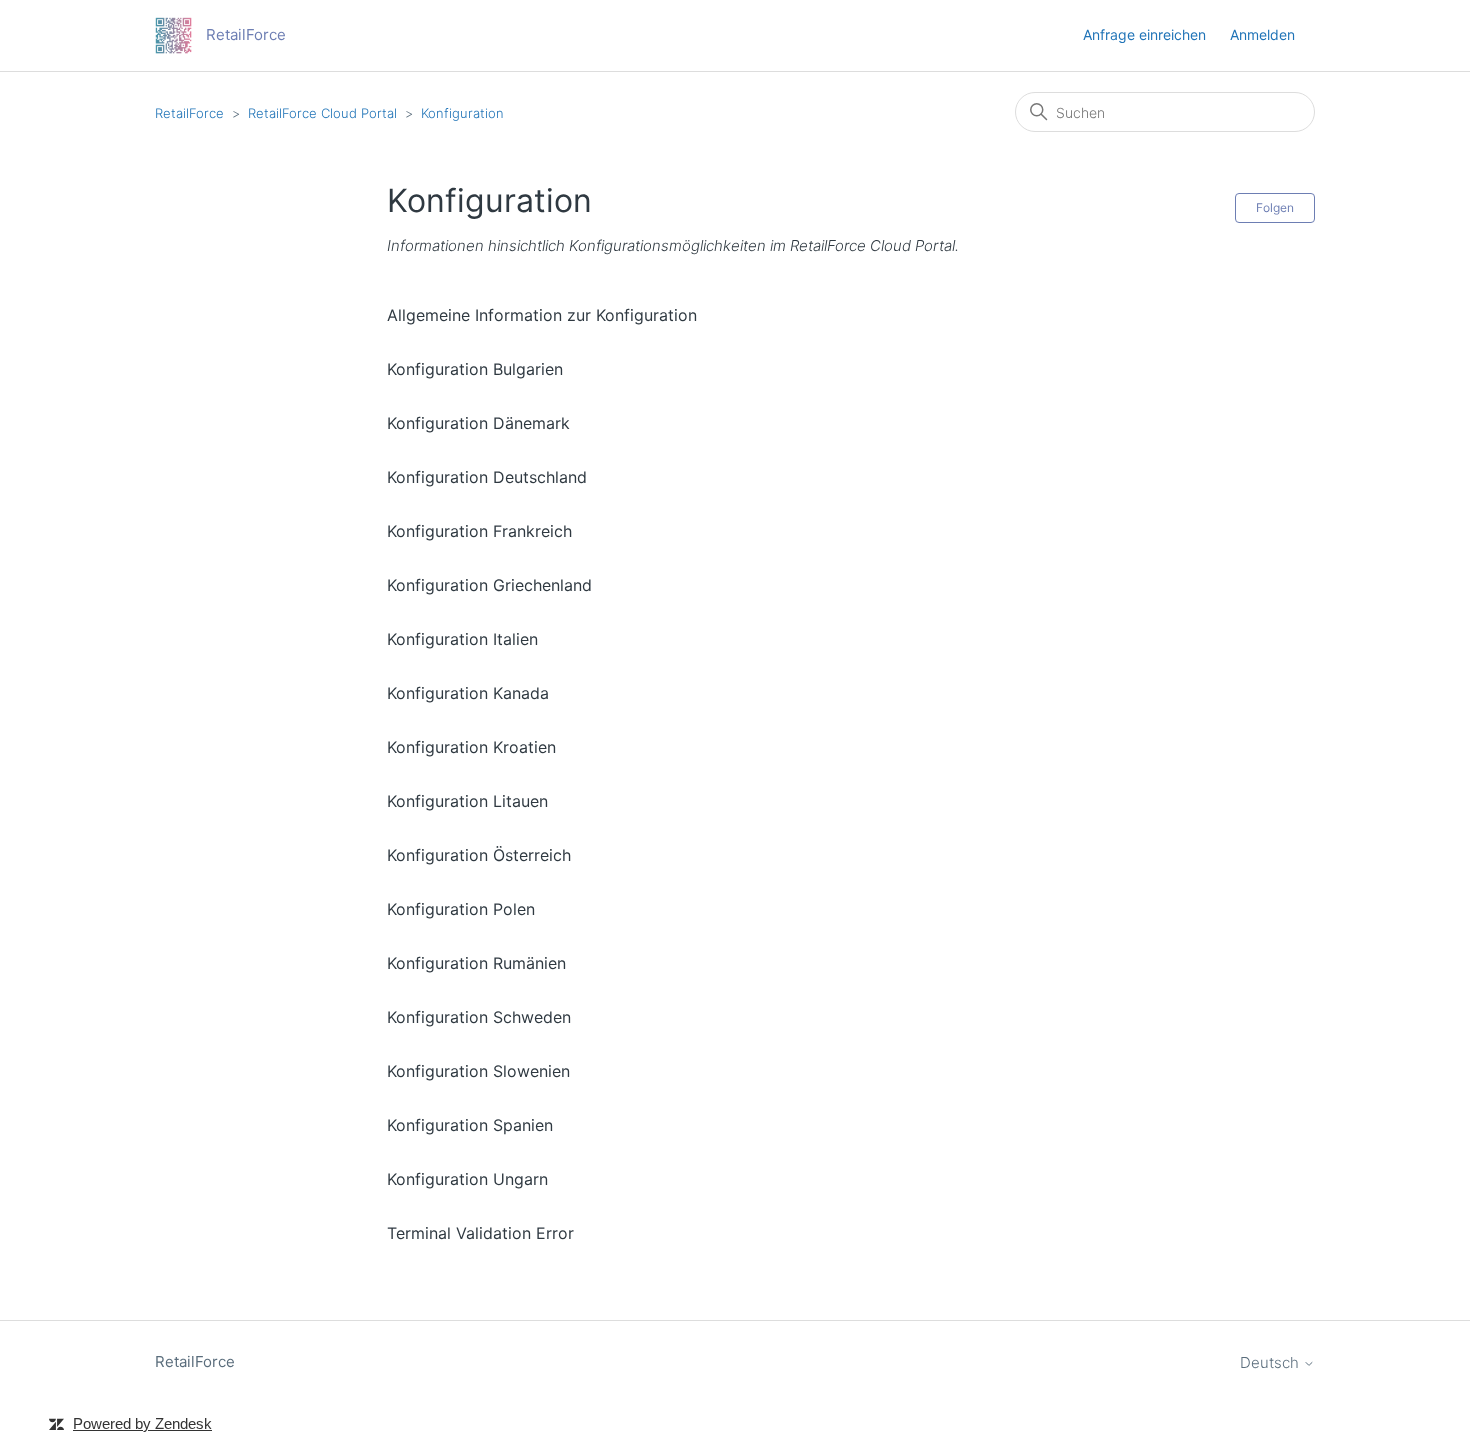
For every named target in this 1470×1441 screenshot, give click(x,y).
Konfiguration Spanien (470, 1125)
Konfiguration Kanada (468, 693)
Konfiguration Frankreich (479, 531)
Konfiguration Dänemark (478, 423)
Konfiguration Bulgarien (475, 369)
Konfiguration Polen (461, 909)
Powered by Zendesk (142, 1423)
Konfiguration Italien (462, 639)
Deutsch (1271, 1362)
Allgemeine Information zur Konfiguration (542, 315)
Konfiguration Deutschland (487, 477)
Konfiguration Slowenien (478, 1071)
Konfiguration (462, 113)
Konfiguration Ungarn (467, 1179)
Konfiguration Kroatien (471, 747)
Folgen (1275, 207)
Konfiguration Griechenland (489, 585)
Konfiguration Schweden (479, 1017)
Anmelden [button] (1262, 34)
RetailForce (189, 113)
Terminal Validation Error (480, 1233)
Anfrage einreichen (1144, 34)
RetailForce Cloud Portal (322, 113)
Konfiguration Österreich (479, 855)
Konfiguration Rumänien (476, 963)
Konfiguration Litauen (467, 801)
